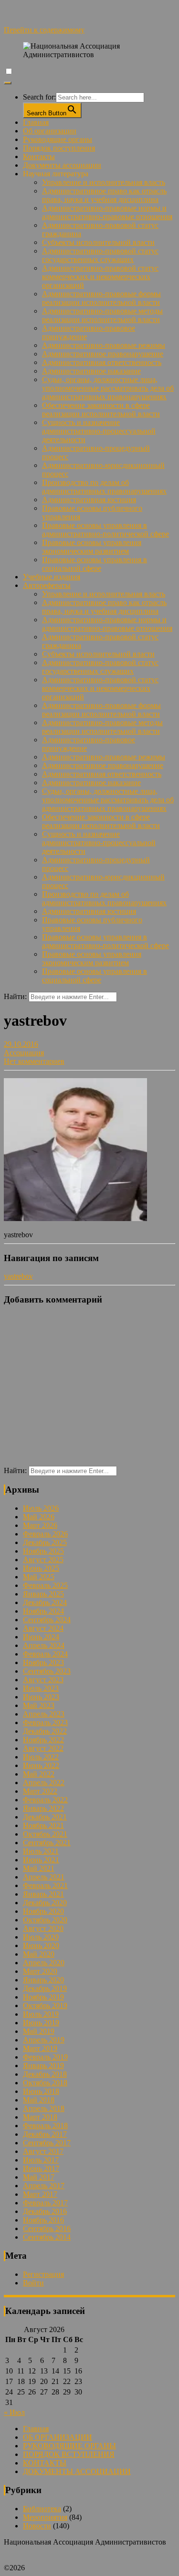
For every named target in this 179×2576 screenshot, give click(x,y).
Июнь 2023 (41, 1697)
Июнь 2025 (41, 1568)
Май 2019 (39, 2031)
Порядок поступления (59, 148)
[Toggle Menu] (8, 83)
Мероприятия (45, 2517)
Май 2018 (39, 2100)
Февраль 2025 (45, 1585)
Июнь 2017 (41, 2168)
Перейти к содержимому (44, 30)
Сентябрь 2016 (47, 2228)
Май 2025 (39, 1577)
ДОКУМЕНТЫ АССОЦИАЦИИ (77, 2471)
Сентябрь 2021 (47, 1843)
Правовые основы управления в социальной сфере (95, 564)
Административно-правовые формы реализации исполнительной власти (101, 298)
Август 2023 (43, 1680)
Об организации (50, 131)
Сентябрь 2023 (47, 1671)
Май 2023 (39, 1705)
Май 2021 (39, 1868)
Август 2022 (43, 1748)
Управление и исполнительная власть (104, 182)
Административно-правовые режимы (104, 345)
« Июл (14, 2412)
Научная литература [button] (56, 174)
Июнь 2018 (41, 2091)
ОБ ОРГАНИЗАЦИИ (58, 2437)
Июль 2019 (41, 2014)
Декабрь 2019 (45, 1988)
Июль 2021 (41, 1851)
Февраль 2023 (45, 1722)
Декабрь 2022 (45, 1731)
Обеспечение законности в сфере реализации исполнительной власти (101, 409)
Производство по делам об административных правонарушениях (104, 487)
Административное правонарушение (103, 354)
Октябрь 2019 (45, 2005)
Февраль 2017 (45, 2203)
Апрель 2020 (44, 1963)
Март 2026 (40, 1525)
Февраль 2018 (45, 2126)
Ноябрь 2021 (43, 1825)
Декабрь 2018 (45, 2074)
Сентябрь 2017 (47, 2143)
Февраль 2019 (45, 2057)
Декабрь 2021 (45, 1817)
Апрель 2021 (44, 1877)
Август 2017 (43, 2151)
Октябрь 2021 (45, 1834)
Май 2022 (39, 1774)
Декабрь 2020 (45, 1903)
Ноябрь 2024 (43, 1611)
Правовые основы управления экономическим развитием (92, 547)
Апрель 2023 (44, 1714)
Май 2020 (39, 1954)
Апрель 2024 (44, 1645)
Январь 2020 (43, 1980)
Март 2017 (40, 2194)
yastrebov (18, 1276)
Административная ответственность (102, 362)
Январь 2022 (43, 1808)
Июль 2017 (41, 2160)
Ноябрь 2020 (43, 1911)
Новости (37, 2526)
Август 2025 (43, 1560)
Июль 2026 (41, 1508)
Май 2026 (39, 1517)
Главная (36, 122)
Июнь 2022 (41, 1765)
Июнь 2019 (41, 2023)
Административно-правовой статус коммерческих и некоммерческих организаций (100, 277)
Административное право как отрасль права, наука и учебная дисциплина (104, 195)
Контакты (39, 157)
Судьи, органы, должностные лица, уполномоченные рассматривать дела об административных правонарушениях (108, 388)
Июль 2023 (41, 1688)
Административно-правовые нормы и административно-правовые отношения (107, 212)
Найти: (15, 996)
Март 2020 (40, 1971)
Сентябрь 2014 (47, 2237)
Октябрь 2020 (45, 1920)
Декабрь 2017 (45, 2134)
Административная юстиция (89, 500)
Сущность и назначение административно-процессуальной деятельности (99, 431)
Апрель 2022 (44, 1783)
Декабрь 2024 (45, 1602)
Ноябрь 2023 (43, 1662)
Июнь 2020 (41, 1945)
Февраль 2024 (45, 1654)
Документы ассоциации (62, 165)
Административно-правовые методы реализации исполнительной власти (102, 315)
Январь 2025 (43, 1594)
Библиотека (42, 2509)
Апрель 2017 (44, 2186)
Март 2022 (40, 1791)
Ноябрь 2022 (43, 1740)
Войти (33, 2283)
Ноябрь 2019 (43, 1997)
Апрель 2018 (44, 2108)
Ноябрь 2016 (43, 2220)
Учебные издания (52, 577)
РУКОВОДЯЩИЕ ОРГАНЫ (69, 2446)
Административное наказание (91, 371)
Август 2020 (43, 1928)
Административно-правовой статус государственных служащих (100, 255)
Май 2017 (39, 2177)
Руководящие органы (58, 139)
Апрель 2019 (44, 2040)
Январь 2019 (43, 2066)
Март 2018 (40, 2117)
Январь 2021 (43, 1894)
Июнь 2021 (41, 1860)
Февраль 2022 (45, 1800)
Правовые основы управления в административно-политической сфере (105, 530)
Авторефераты (47, 585)
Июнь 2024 (41, 1637)
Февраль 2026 (45, 1534)
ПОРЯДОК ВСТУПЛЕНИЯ (69, 2454)
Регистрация (43, 2274)
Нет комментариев (34, 1061)
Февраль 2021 (45, 1885)
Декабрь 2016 (45, 2211)
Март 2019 (40, 2048)
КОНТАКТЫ (45, 2463)
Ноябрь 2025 (43, 1551)
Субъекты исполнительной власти (98, 242)
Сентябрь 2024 (47, 1620)
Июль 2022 (41, 1757)
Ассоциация (24, 1053)
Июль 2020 (41, 1937)
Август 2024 (43, 1628)
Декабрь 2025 (45, 1542)
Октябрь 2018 (45, 2083)
